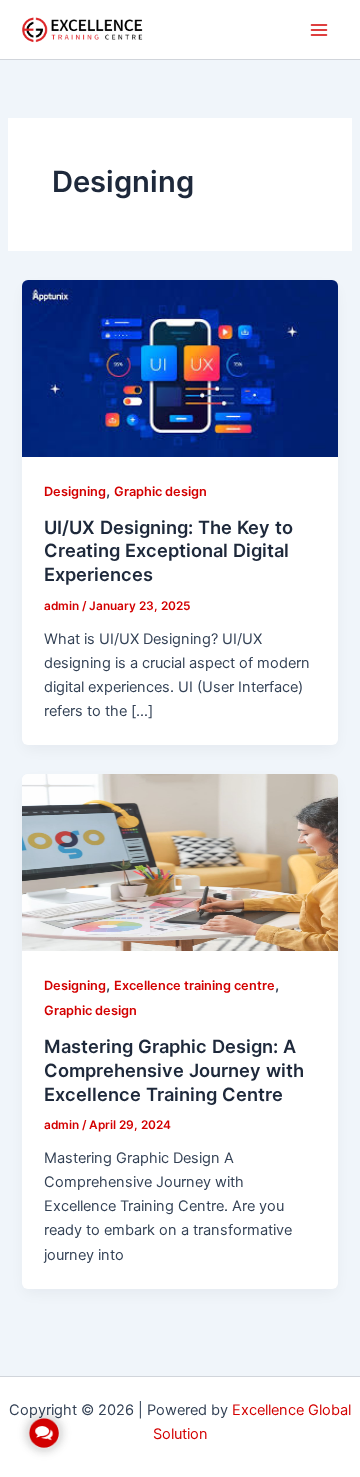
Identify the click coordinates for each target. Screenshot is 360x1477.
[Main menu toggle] (319, 30)
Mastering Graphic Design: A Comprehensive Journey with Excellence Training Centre (174, 1069)
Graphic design (160, 491)
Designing (75, 491)
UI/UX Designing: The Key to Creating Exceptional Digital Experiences (168, 550)
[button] (44, 1433)
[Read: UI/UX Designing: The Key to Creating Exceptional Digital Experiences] (179, 368)
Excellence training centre (194, 985)
